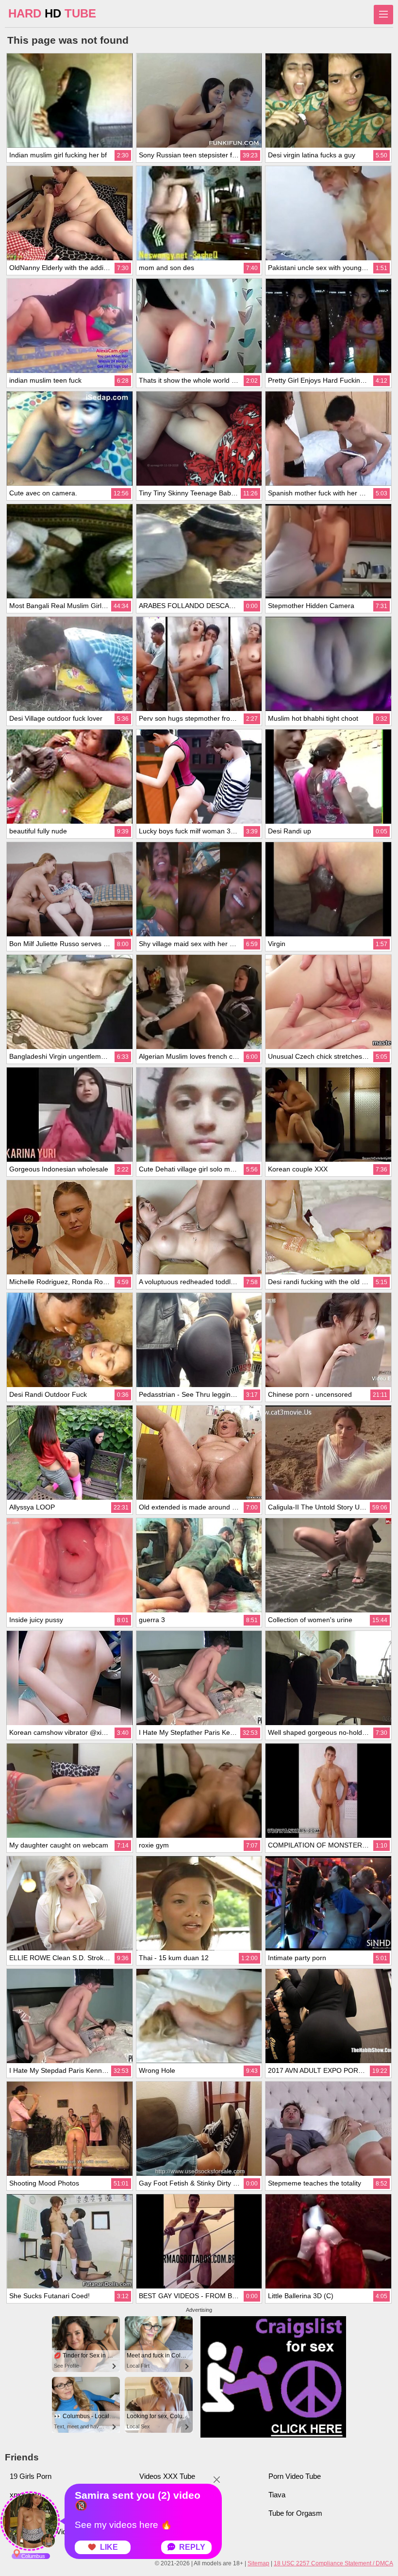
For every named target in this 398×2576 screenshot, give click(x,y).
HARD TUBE (52, 13)
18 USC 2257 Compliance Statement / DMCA (333, 2563)
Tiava (277, 2495)
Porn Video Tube (295, 2476)
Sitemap (258, 2563)
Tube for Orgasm (295, 2513)
